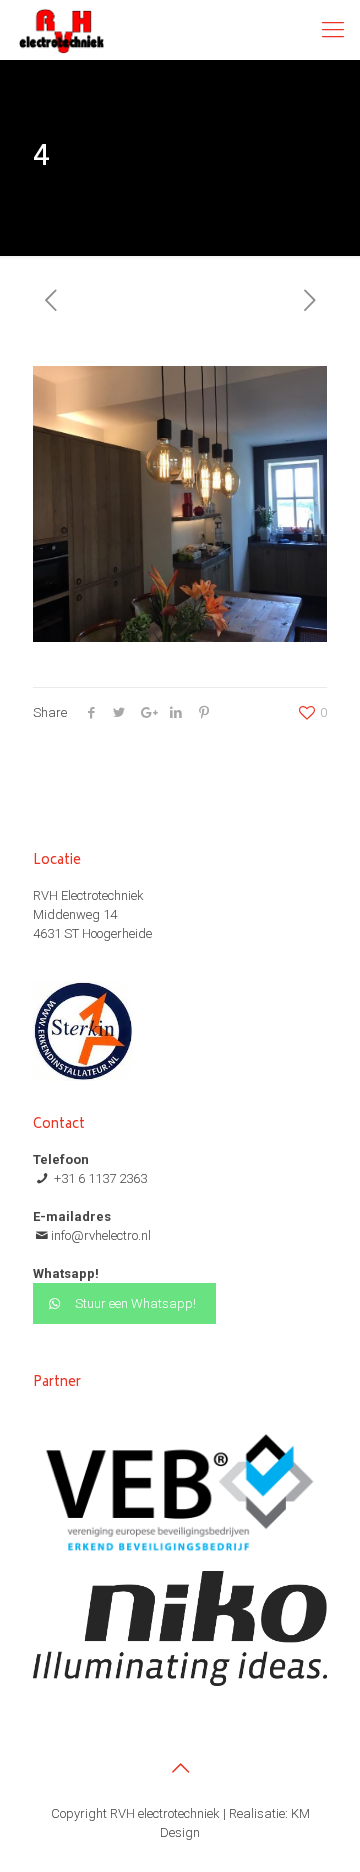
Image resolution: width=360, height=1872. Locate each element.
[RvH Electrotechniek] (61, 30)
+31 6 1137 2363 (99, 1178)
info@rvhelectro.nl (101, 1235)
